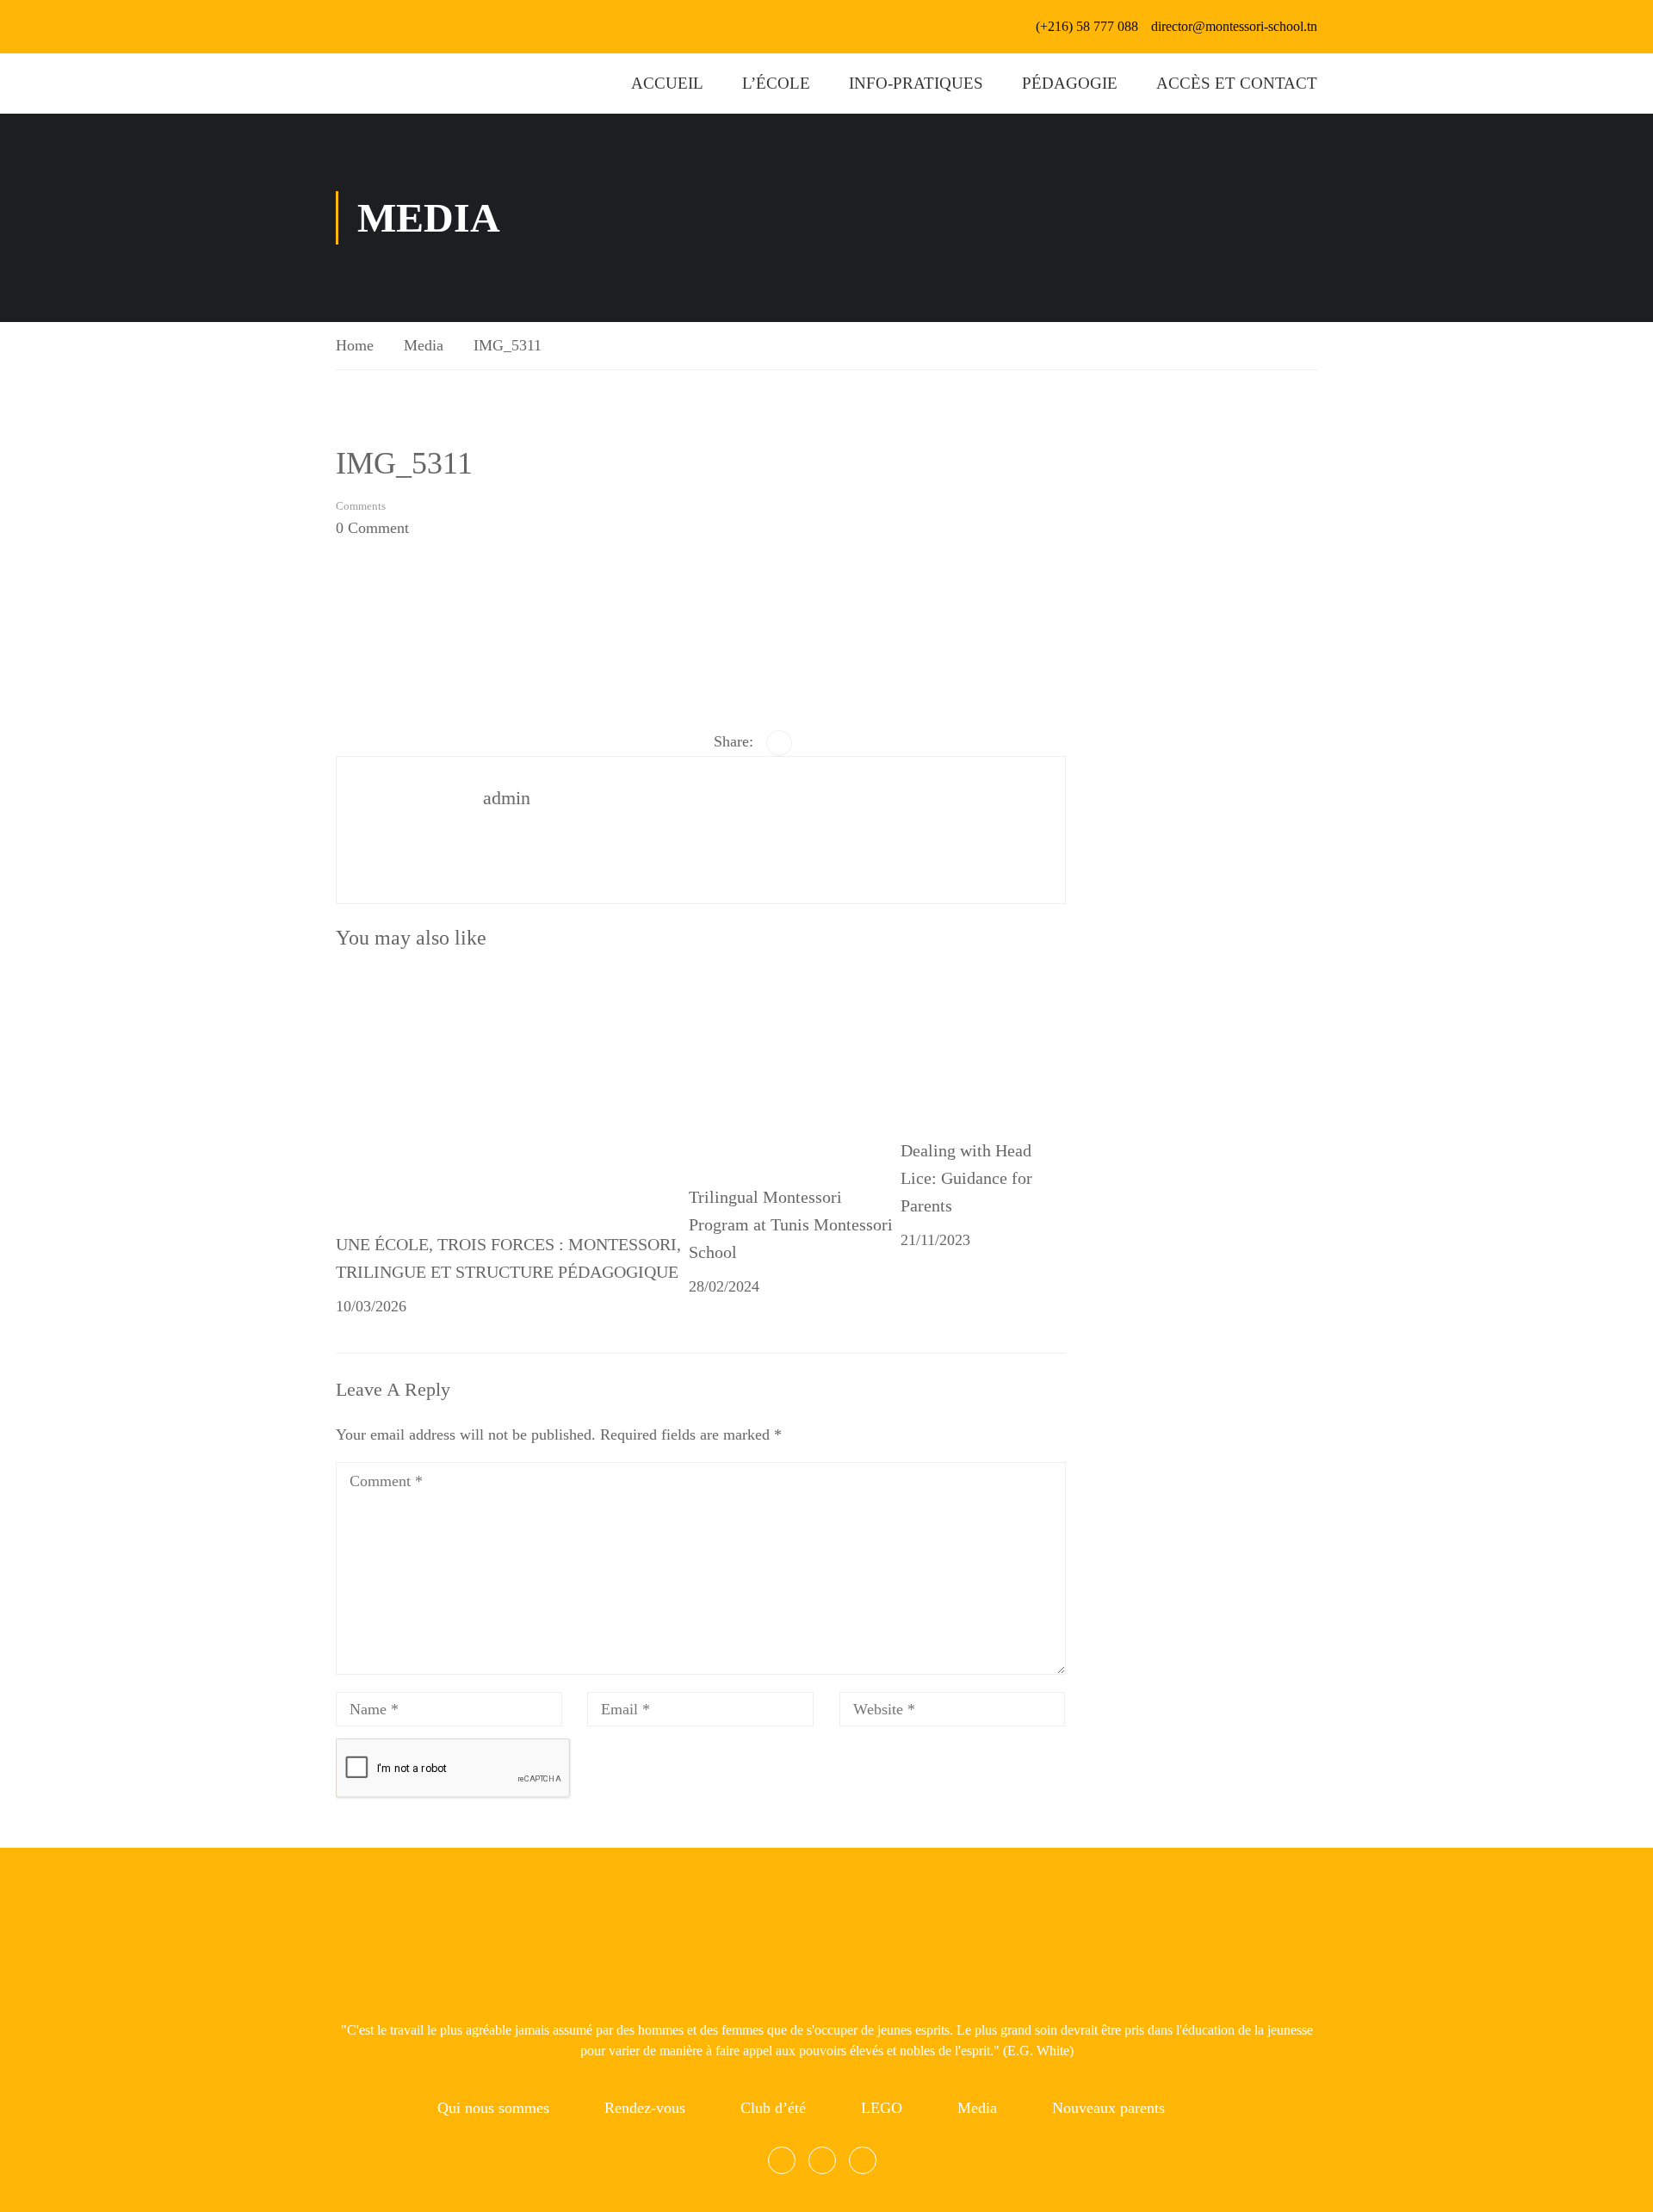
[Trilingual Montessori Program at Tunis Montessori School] (795, 1068)
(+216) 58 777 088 (1087, 26)
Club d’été (773, 2108)
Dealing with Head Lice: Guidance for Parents (966, 1178)
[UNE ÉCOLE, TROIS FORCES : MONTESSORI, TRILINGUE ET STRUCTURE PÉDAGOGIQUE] (465, 1091)
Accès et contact (1237, 83)
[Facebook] (779, 743)
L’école (776, 83)
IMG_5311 (508, 345)
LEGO (882, 2108)
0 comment (372, 528)
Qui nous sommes (493, 2108)
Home (355, 345)
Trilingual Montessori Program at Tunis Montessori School (791, 1224)
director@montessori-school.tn (1234, 26)
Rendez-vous (645, 2108)
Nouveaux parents (1108, 2108)
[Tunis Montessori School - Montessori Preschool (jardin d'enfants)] (357, 84)
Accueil (667, 83)
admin (507, 798)
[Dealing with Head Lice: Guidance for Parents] (983, 1044)
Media (424, 345)
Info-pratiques (916, 83)
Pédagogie (1070, 83)
